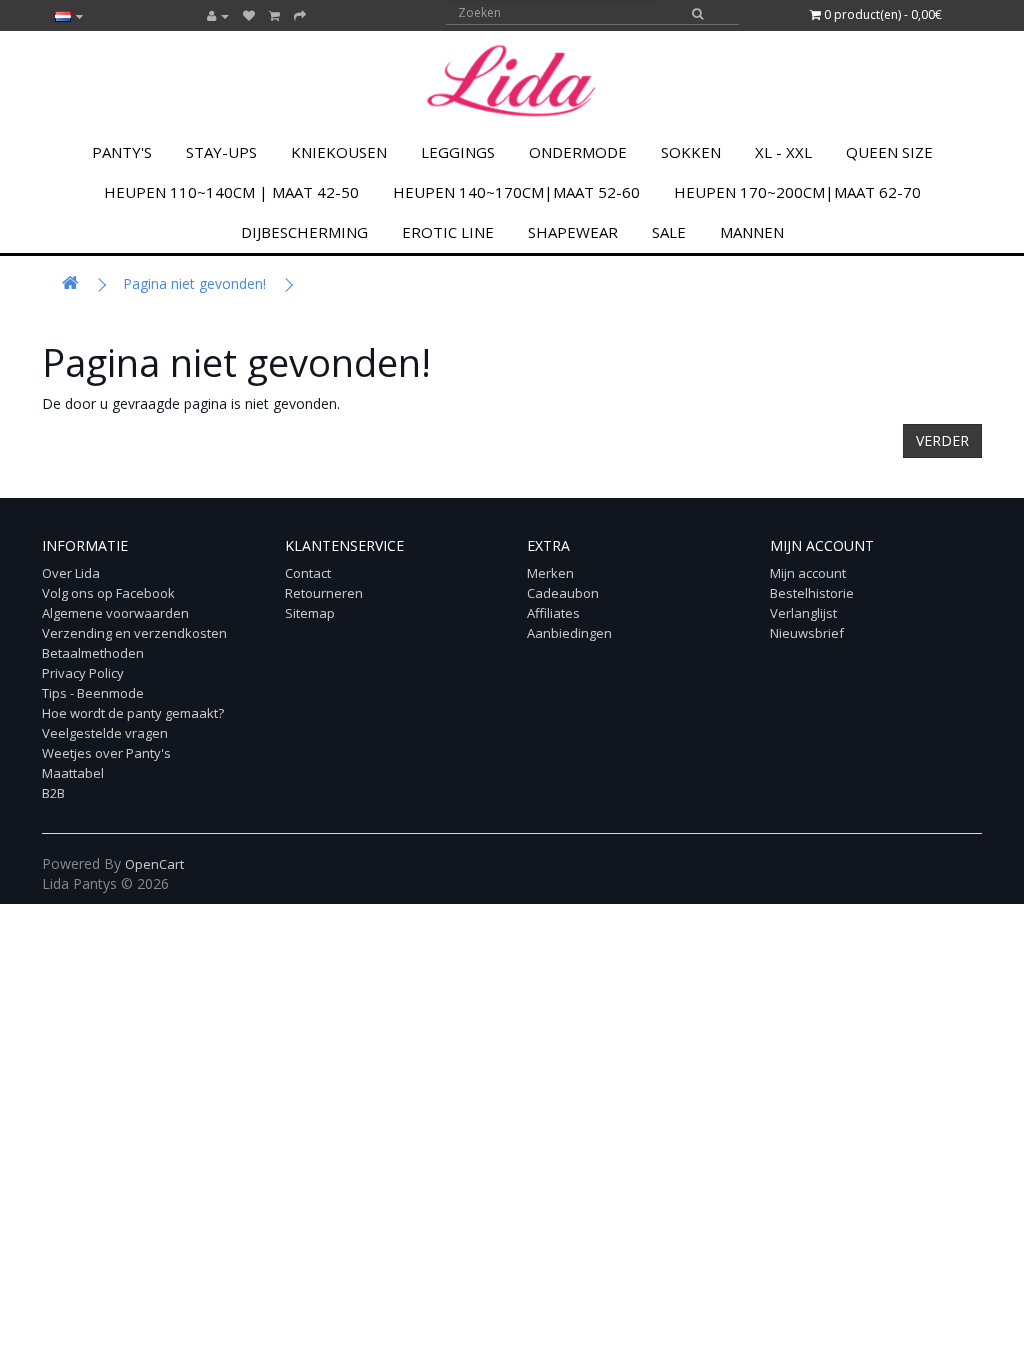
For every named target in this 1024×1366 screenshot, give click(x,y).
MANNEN (752, 232)
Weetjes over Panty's (106, 753)
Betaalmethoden (93, 653)
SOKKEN (691, 152)
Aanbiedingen (569, 633)
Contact (308, 573)
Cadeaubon (563, 593)
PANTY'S (122, 152)
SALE (669, 232)
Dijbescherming (304, 232)
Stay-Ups (221, 152)
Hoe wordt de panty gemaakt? (133, 713)
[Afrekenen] (300, 15)
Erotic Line (448, 232)
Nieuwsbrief (807, 633)
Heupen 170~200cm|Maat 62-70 (797, 192)
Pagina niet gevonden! (194, 283)
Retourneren (324, 593)
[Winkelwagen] (274, 15)
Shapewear (573, 232)
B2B (53, 793)
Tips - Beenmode (93, 693)
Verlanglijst (803, 613)
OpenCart (154, 864)
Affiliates (553, 613)
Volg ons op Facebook (108, 593)
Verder (942, 440)
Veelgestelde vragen (105, 733)
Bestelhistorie (812, 593)
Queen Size (889, 152)
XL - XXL (783, 152)
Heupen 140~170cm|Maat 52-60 (516, 192)
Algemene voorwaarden (115, 613)
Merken (550, 573)
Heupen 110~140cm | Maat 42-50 (231, 192)
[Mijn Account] (218, 15)
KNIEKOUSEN (339, 152)
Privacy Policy (83, 673)
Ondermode (578, 152)
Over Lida (71, 573)
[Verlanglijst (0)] (249, 15)
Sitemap (310, 613)
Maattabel (73, 773)
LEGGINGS (458, 152)
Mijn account (808, 573)
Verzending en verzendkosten (134, 633)
